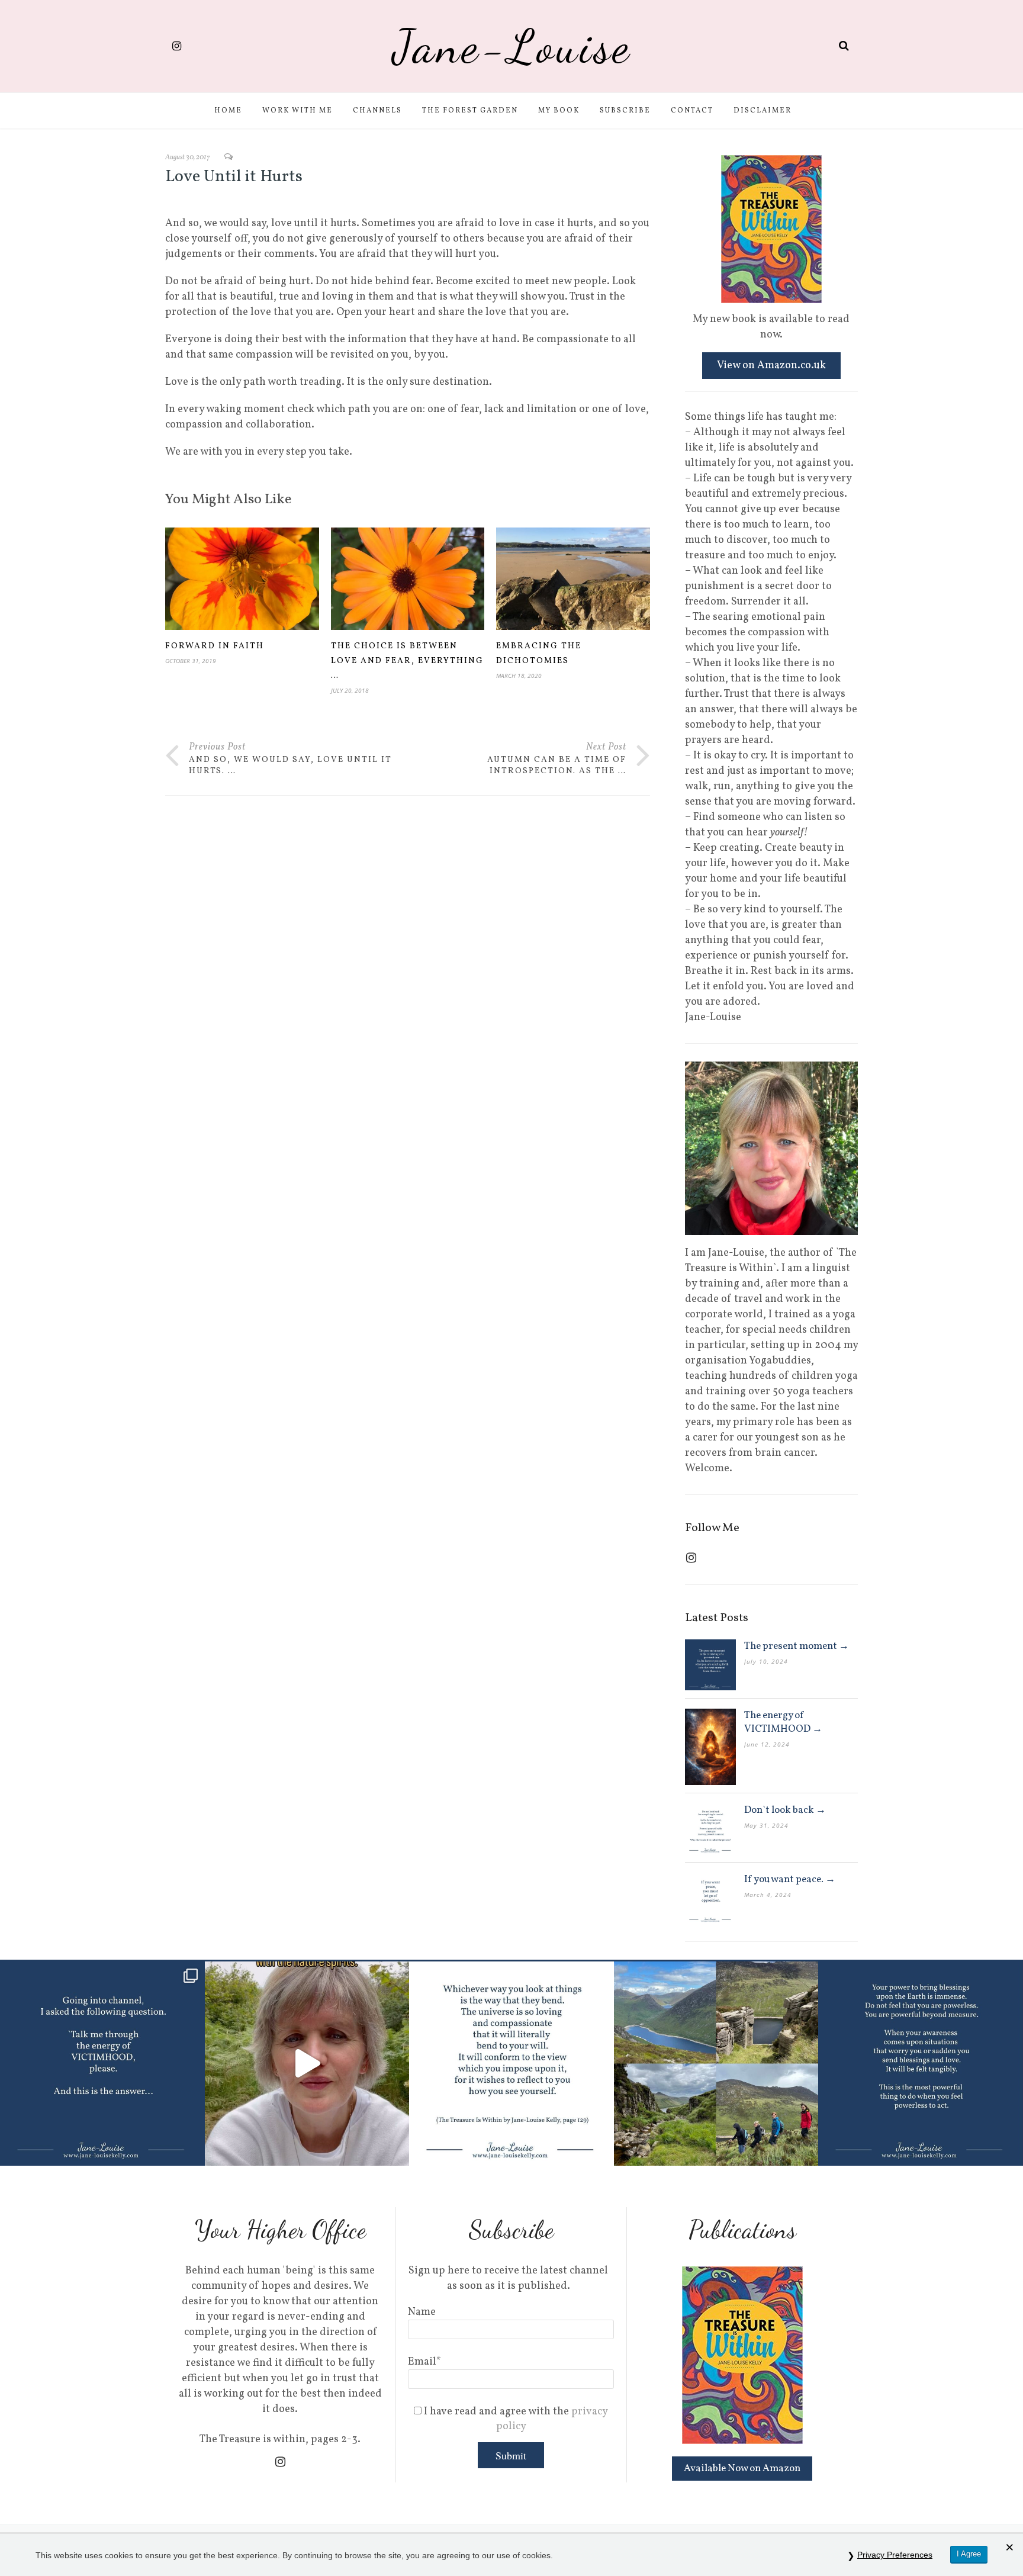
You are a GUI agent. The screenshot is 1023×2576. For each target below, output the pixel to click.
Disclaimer (763, 111)
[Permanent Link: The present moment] (710, 1665)
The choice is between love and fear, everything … (407, 661)
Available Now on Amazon (742, 2469)
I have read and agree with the (515, 2419)
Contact (692, 111)
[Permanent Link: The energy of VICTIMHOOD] (710, 1747)
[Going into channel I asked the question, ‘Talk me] (102, 2064)
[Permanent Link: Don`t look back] (710, 1829)
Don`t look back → (785, 1810)
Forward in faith (215, 646)
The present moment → (797, 1646)
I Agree (969, 2554)
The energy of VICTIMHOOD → (783, 1722)
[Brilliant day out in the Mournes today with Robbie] (716, 2064)
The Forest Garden (470, 111)
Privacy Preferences (895, 2555)
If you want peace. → (790, 1879)
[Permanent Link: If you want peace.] (710, 1898)
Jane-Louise (512, 46)
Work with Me (297, 111)
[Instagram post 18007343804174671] (511, 2064)
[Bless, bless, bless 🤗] (921, 2064)
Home (228, 111)
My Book (559, 111)
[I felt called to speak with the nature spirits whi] (307, 2064)
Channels (377, 111)
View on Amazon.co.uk (771, 366)
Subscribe (625, 111)
